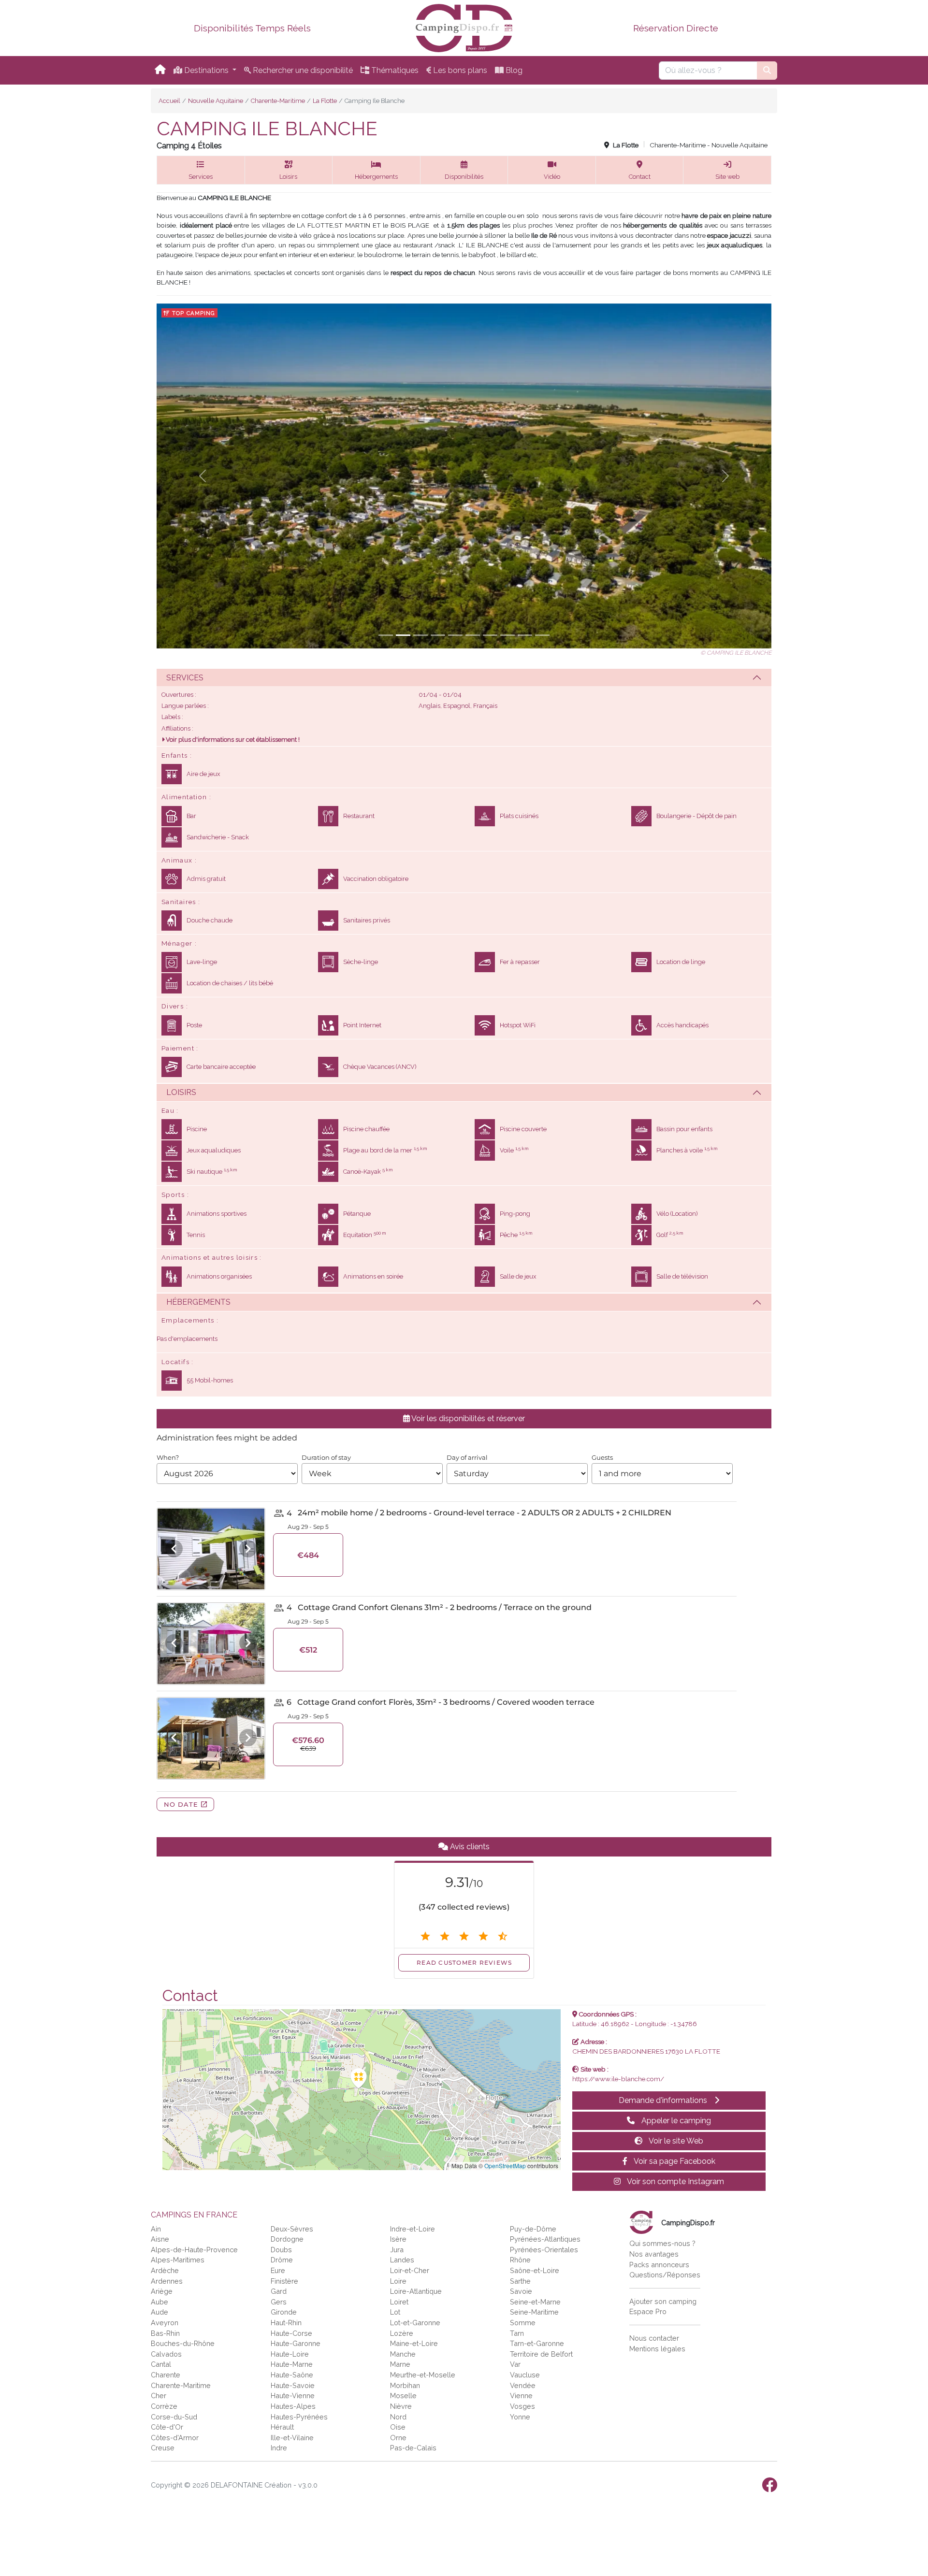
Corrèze (164, 2406)
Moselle (403, 2396)
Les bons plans (459, 70)
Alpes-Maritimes (178, 2260)
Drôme (282, 2260)
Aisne (160, 2239)
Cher (159, 2396)
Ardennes (167, 2281)
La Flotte (325, 101)
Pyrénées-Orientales (544, 2250)
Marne (400, 2364)
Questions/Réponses (665, 2275)
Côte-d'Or (167, 2427)
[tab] (464, 677)
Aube (159, 2302)
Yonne (520, 2417)
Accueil (169, 101)
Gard (279, 2291)
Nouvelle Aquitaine (216, 101)
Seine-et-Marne (535, 2302)
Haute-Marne (292, 2364)
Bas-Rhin (165, 2333)
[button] (201, 170)
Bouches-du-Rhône (183, 2343)
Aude (159, 2312)
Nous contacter (654, 2338)
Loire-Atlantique (416, 2291)
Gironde (284, 2312)
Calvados (166, 2354)
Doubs (281, 2250)
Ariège (162, 2291)
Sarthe (520, 2281)
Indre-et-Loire (413, 2229)
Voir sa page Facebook (674, 2161)
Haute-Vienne (293, 2396)
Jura (397, 2250)
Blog (513, 70)
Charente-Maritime (278, 101)
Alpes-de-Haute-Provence (194, 2250)
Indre (279, 2448)
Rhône (520, 2260)
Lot (395, 2312)
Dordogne (287, 2239)
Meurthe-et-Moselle (423, 2375)
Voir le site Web (675, 2141)
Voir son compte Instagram (675, 2181)
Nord (398, 2417)
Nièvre (401, 2406)
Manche (403, 2354)
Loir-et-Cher (410, 2270)
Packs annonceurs (659, 2265)
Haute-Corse (291, 2333)
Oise (398, 2427)
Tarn (517, 2333)
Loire (398, 2281)
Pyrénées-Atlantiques (545, 2239)
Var (515, 2364)
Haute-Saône (292, 2375)
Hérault (282, 2427)
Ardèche (165, 2270)
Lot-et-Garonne (415, 2323)
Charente (166, 2375)
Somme (523, 2323)
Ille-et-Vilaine (292, 2438)
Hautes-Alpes (293, 2406)
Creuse (163, 2448)
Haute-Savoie (293, 2385)
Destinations (206, 70)
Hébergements (198, 1302)
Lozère (402, 2333)
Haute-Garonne (296, 2343)
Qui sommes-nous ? (662, 2243)
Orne (398, 2438)
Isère (398, 2239)
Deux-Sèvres (292, 2229)
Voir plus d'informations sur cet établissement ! (232, 740)
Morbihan (405, 2385)
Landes (402, 2260)
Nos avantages (654, 2254)
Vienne (521, 2396)
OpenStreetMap (505, 2166)
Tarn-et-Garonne (537, 2343)
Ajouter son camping (663, 2301)
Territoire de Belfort (541, 2354)
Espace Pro (648, 2311)
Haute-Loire (290, 2354)
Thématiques (394, 70)
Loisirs (181, 1092)
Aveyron (165, 2323)
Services (185, 678)
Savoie (521, 2291)
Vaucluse (525, 2375)
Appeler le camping (675, 2121)
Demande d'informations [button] (664, 2100)
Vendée (523, 2385)
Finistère (284, 2281)
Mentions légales (657, 2349)
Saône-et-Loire (535, 2270)
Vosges (522, 2406)
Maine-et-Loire (414, 2343)
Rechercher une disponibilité (302, 70)
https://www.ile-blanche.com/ (618, 2079)
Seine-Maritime (534, 2312)
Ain (156, 2229)
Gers (279, 2302)
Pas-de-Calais (413, 2448)
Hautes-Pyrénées (299, 2417)
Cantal (161, 2364)
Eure (278, 2270)
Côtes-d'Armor (175, 2438)
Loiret (399, 2302)
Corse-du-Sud (174, 2417)
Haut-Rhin (286, 2323)
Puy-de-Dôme (533, 2229)
